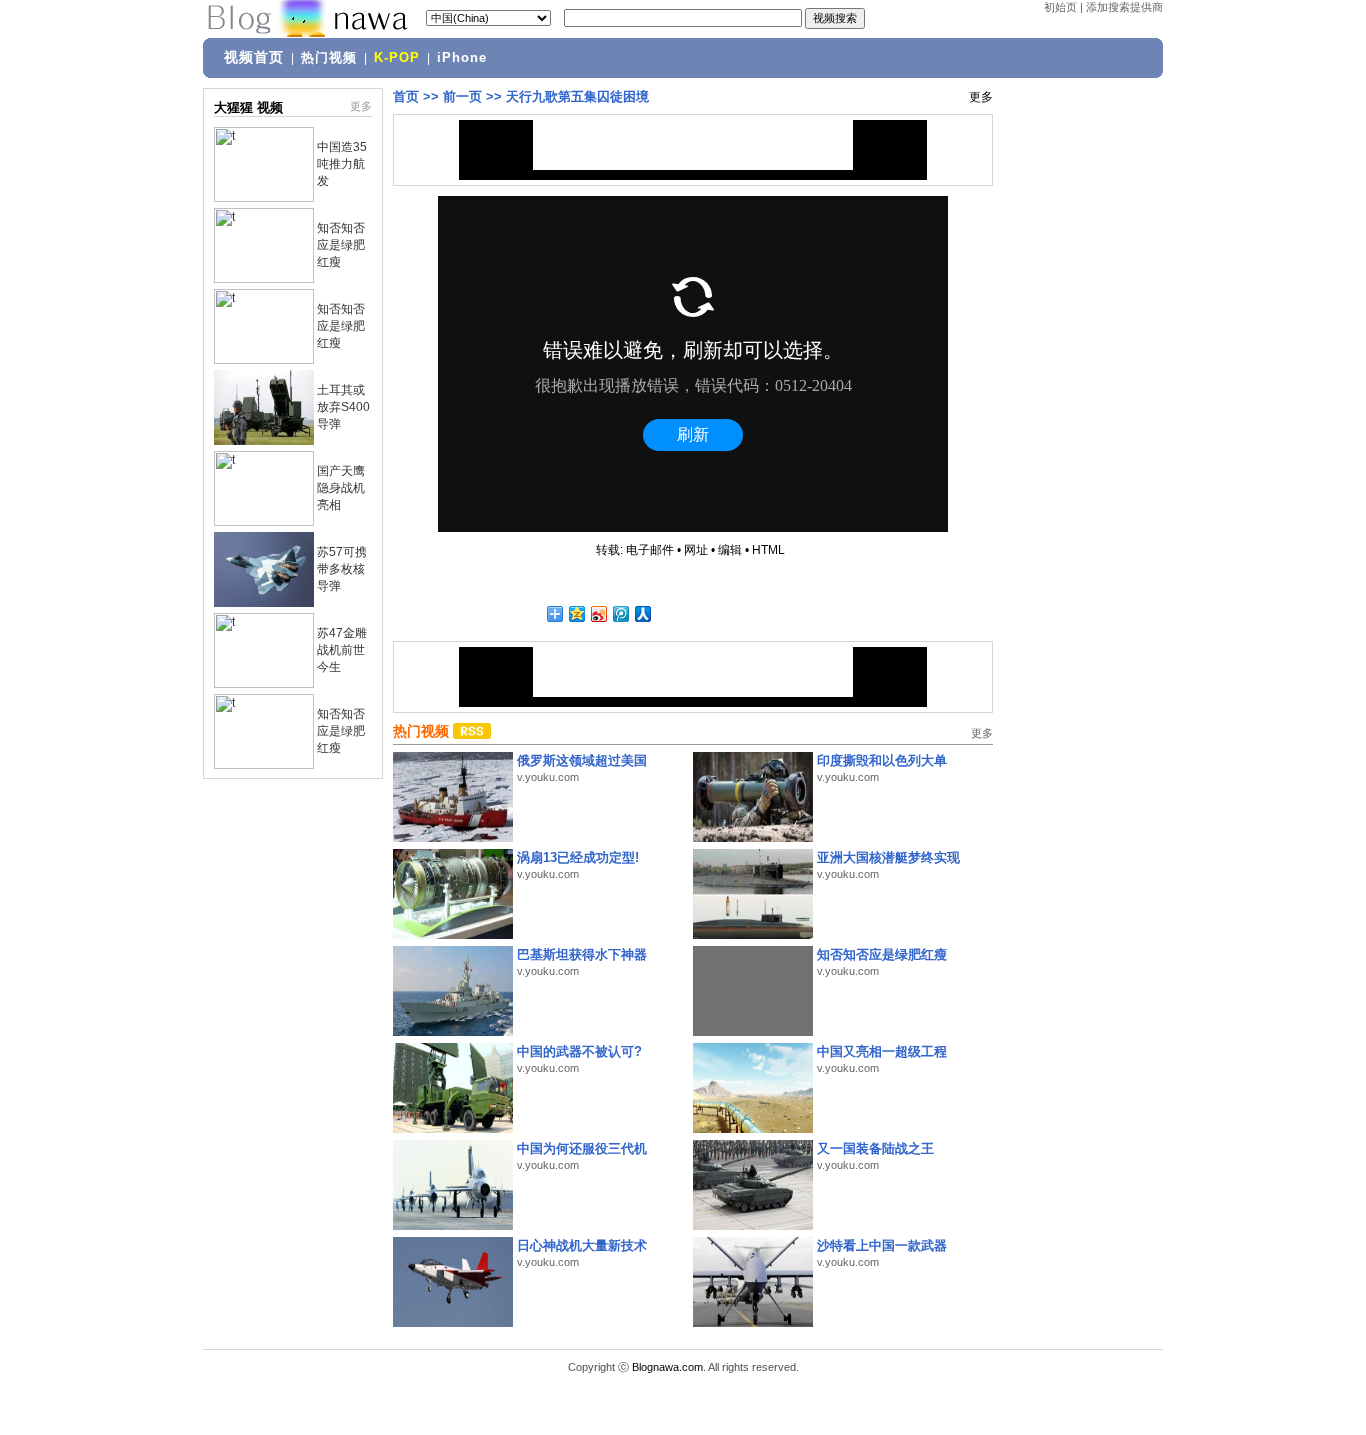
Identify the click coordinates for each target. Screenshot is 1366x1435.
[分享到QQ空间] (576, 613)
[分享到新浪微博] (598, 613)
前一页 (462, 96)
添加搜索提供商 (1124, 7)
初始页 (1060, 7)
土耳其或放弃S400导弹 (343, 407)
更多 (361, 106)
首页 (406, 96)
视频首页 (254, 57)
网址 (696, 550)
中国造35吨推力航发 (342, 164)
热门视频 (329, 58)
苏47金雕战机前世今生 (342, 650)
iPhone (462, 58)
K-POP (397, 58)
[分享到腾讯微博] (620, 613)
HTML (768, 550)
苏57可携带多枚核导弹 (342, 569)
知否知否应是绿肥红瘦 (341, 245)
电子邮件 (650, 550)
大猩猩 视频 (248, 107)
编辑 (730, 550)
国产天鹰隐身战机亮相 (341, 488)
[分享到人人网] (642, 613)
